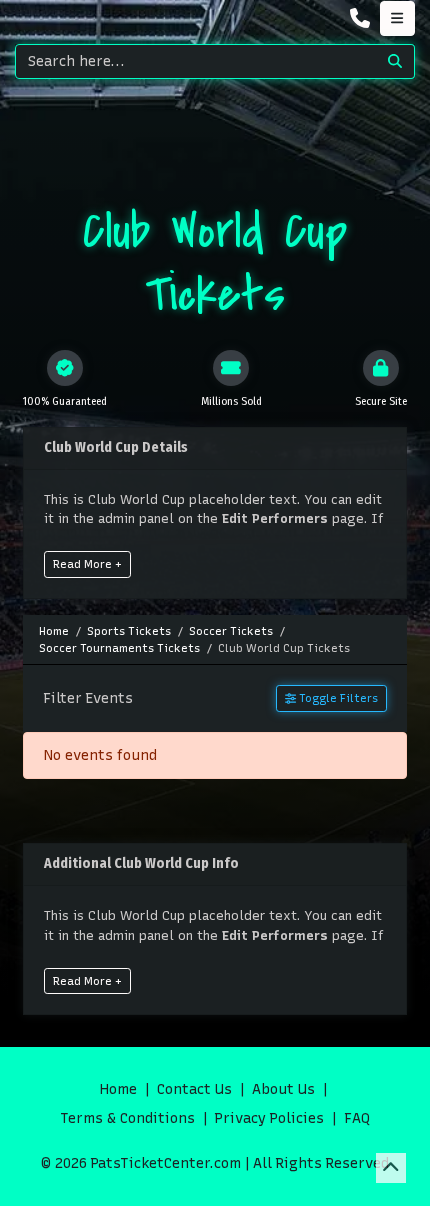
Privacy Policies (269, 1118)
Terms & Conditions (127, 1118)
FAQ (357, 1118)
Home (118, 1089)
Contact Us (194, 1089)
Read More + (87, 564)
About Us (283, 1089)
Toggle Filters (337, 698)
